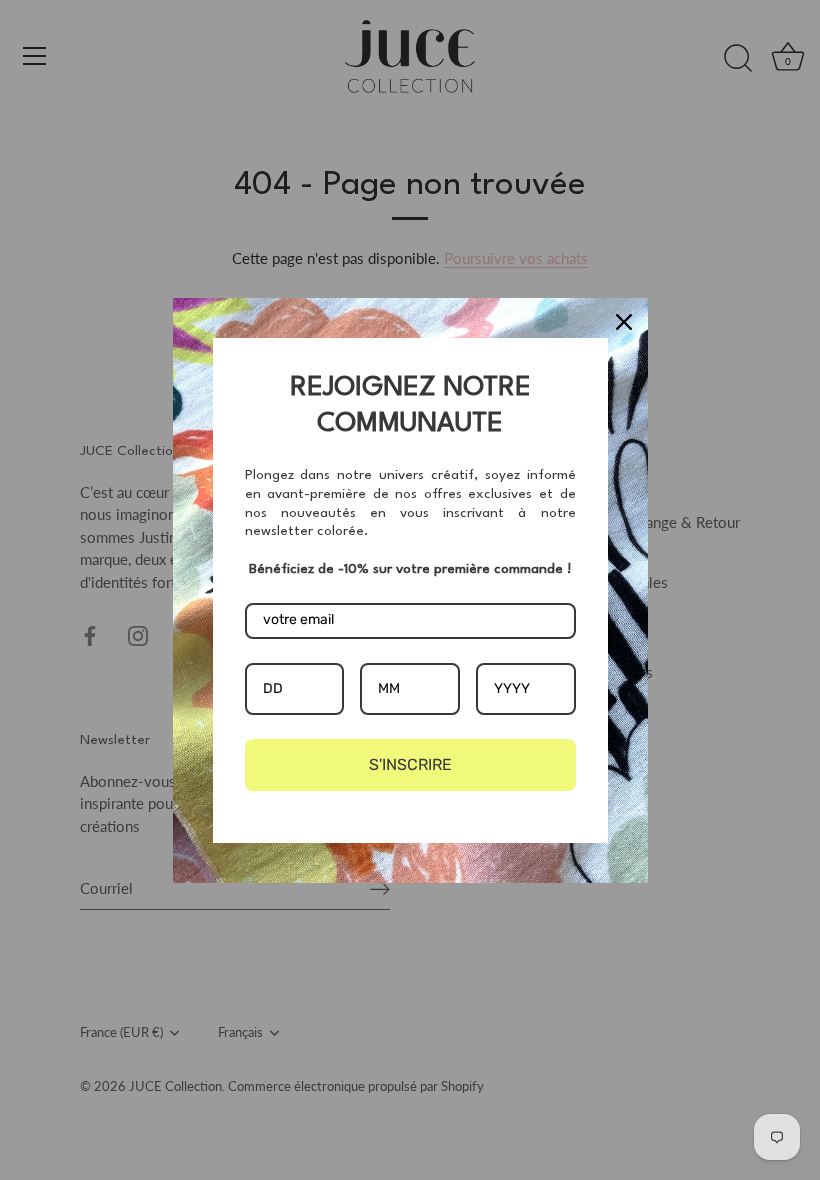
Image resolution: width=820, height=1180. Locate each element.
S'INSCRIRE (410, 764)
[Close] (624, 322)
